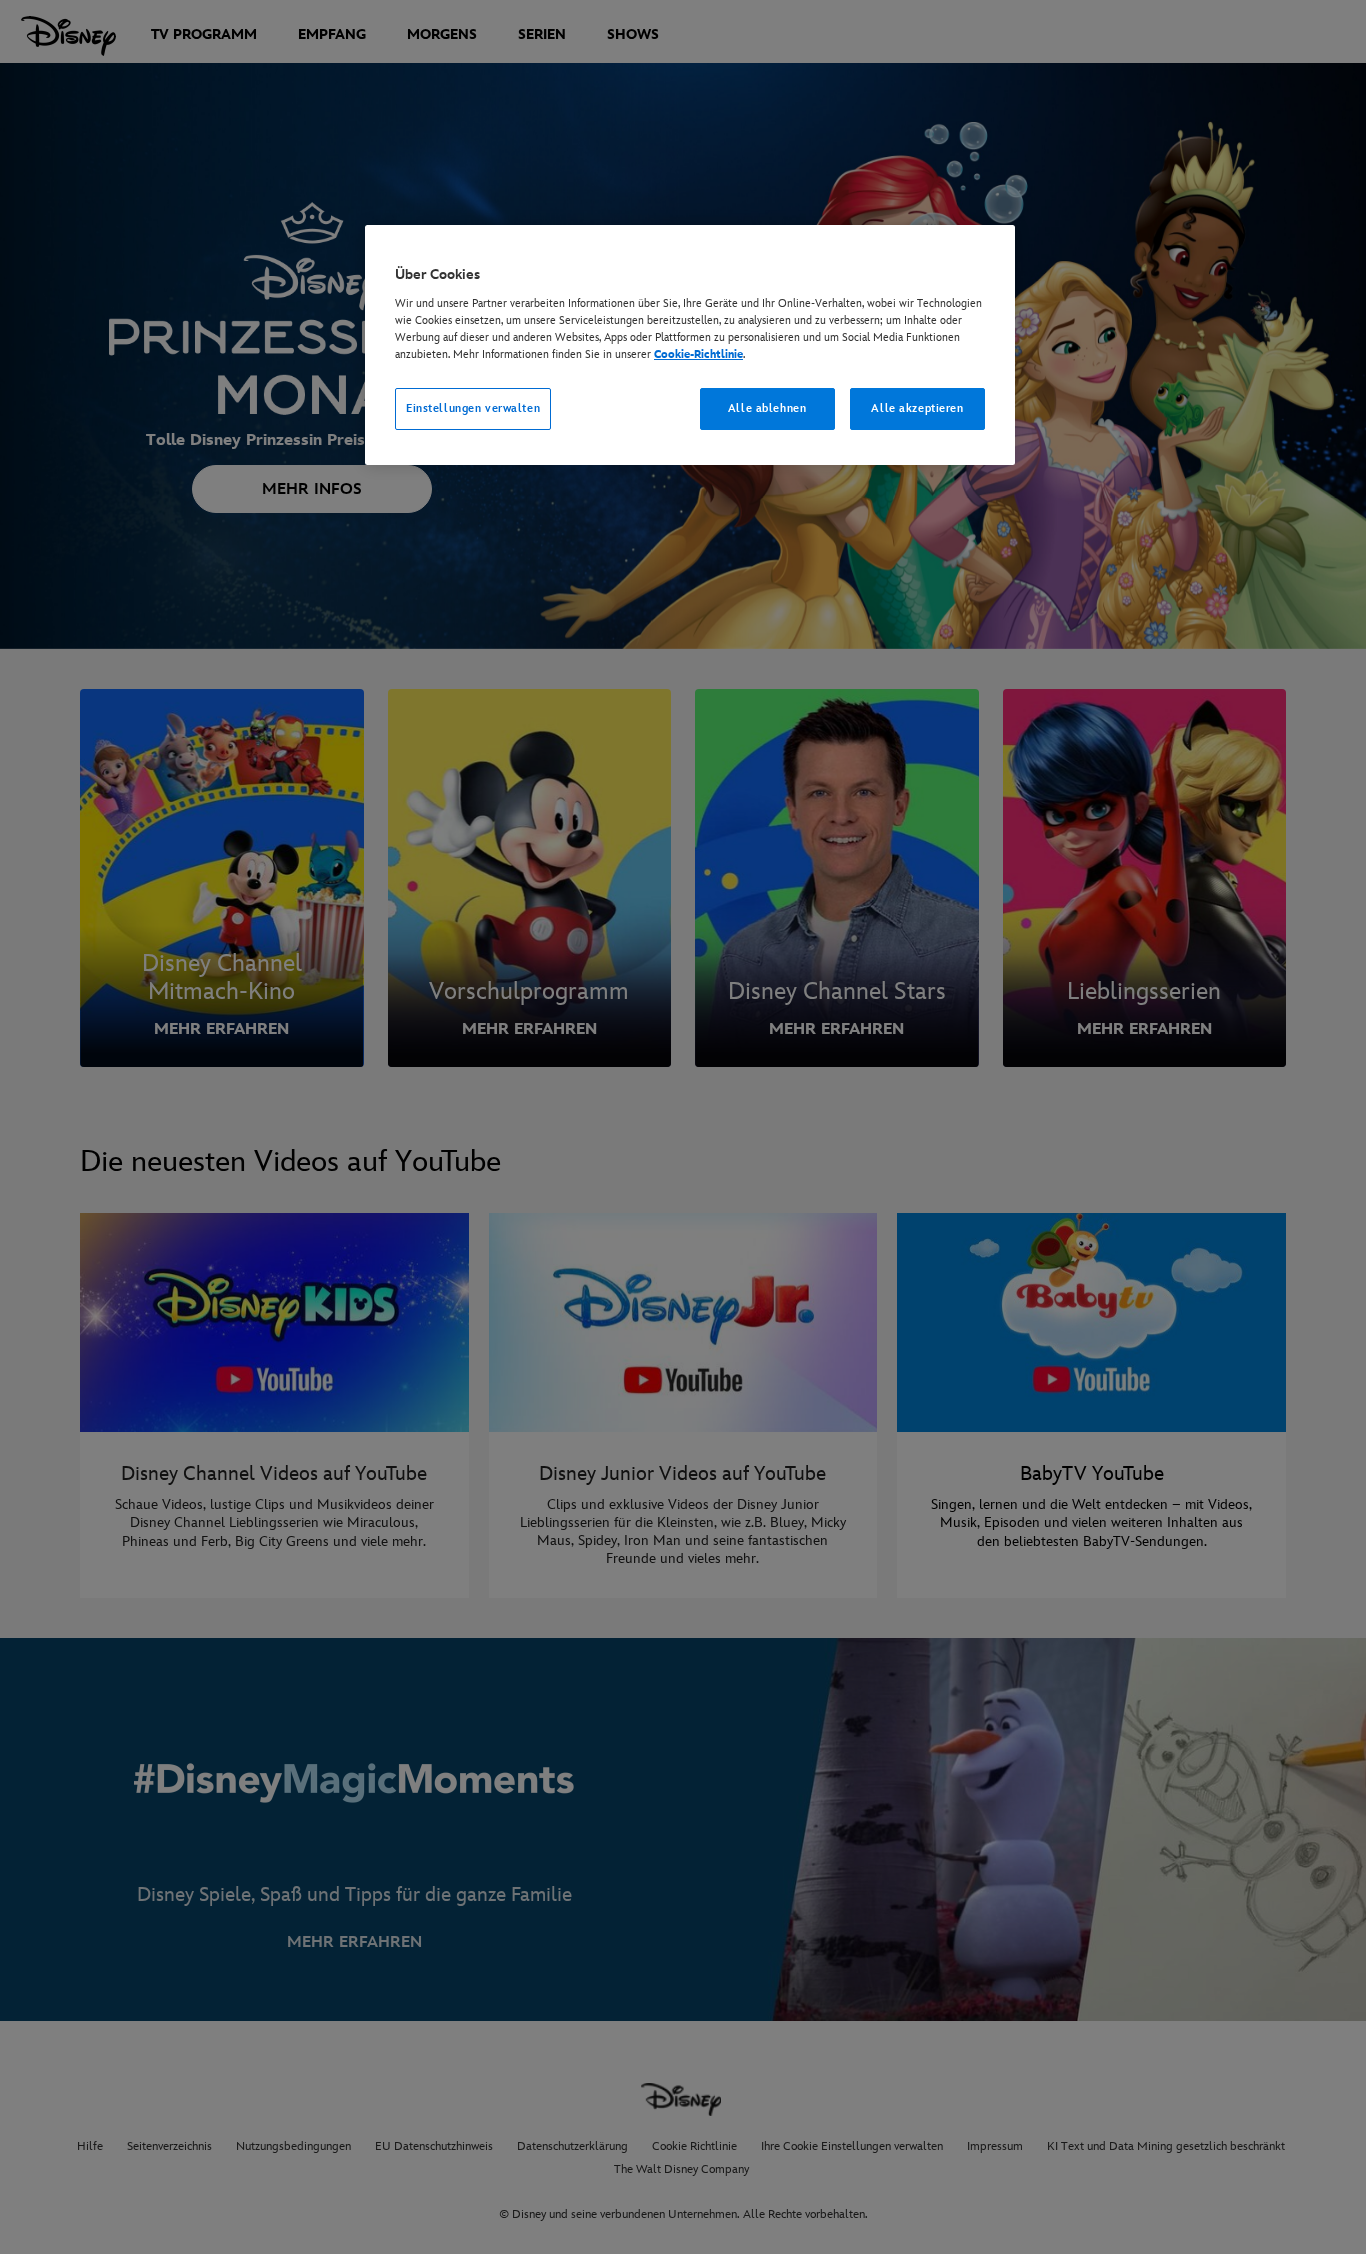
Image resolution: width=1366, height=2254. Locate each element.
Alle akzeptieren (917, 408)
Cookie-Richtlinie (698, 354)
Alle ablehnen (767, 408)
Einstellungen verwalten (473, 408)
